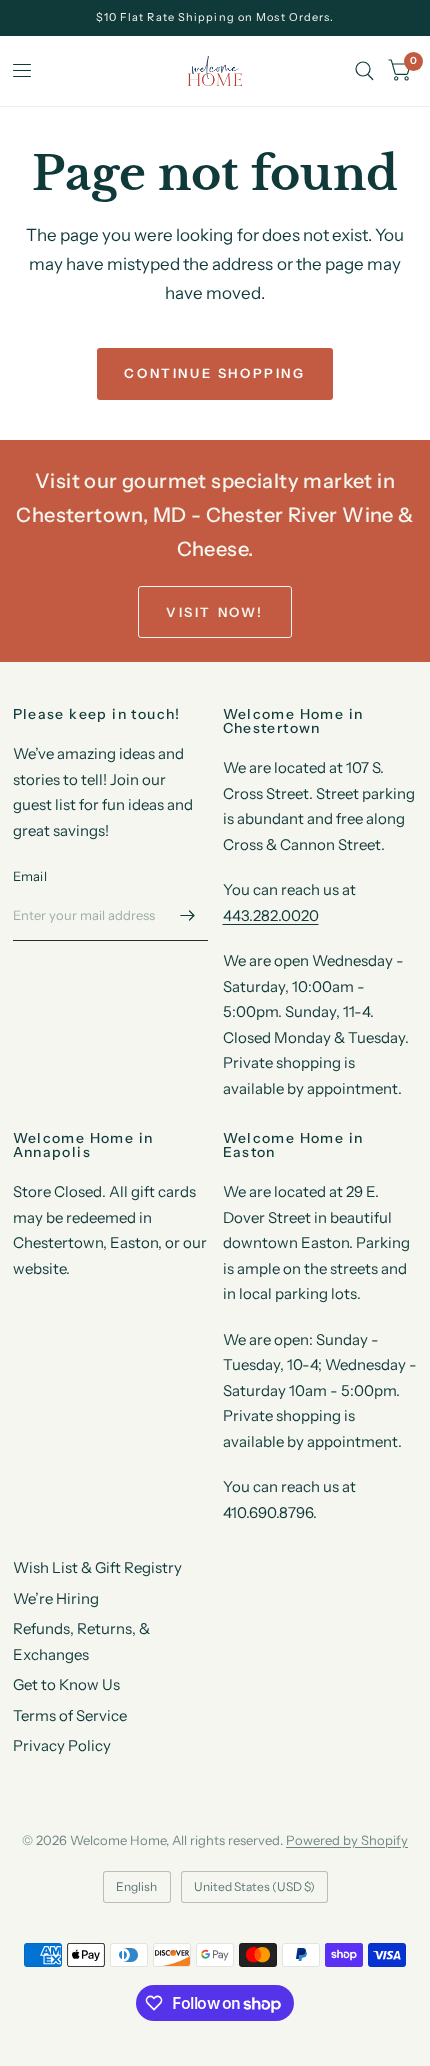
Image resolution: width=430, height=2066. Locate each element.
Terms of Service (70, 1715)
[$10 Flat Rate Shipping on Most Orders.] (215, 17)
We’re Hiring (56, 1598)
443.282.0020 (271, 915)
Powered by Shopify (347, 1840)
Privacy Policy (62, 1745)
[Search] (364, 71)
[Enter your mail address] (188, 915)
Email (30, 876)
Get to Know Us (66, 1684)
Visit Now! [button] (215, 612)
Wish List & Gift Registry (97, 1567)
